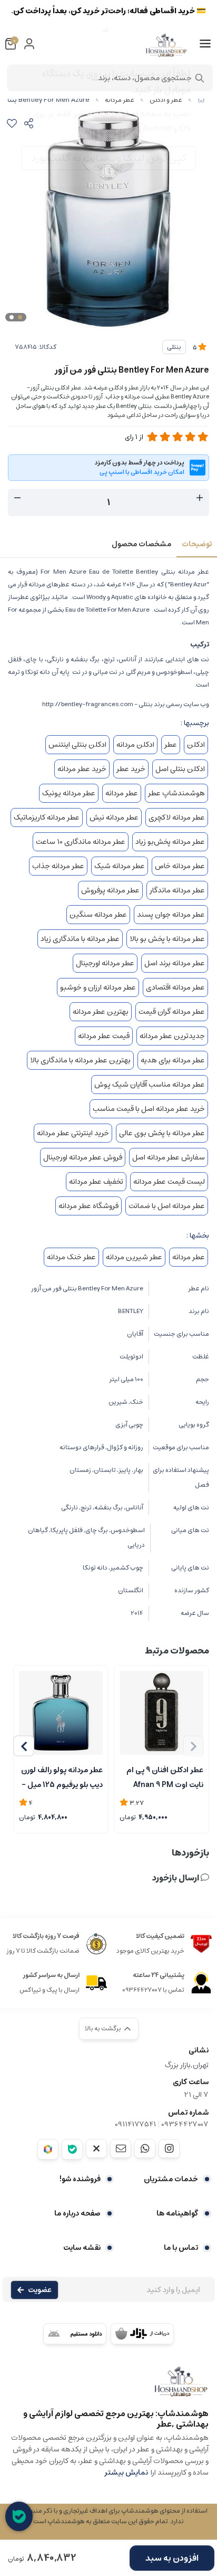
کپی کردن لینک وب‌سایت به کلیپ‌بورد (109, 158)
